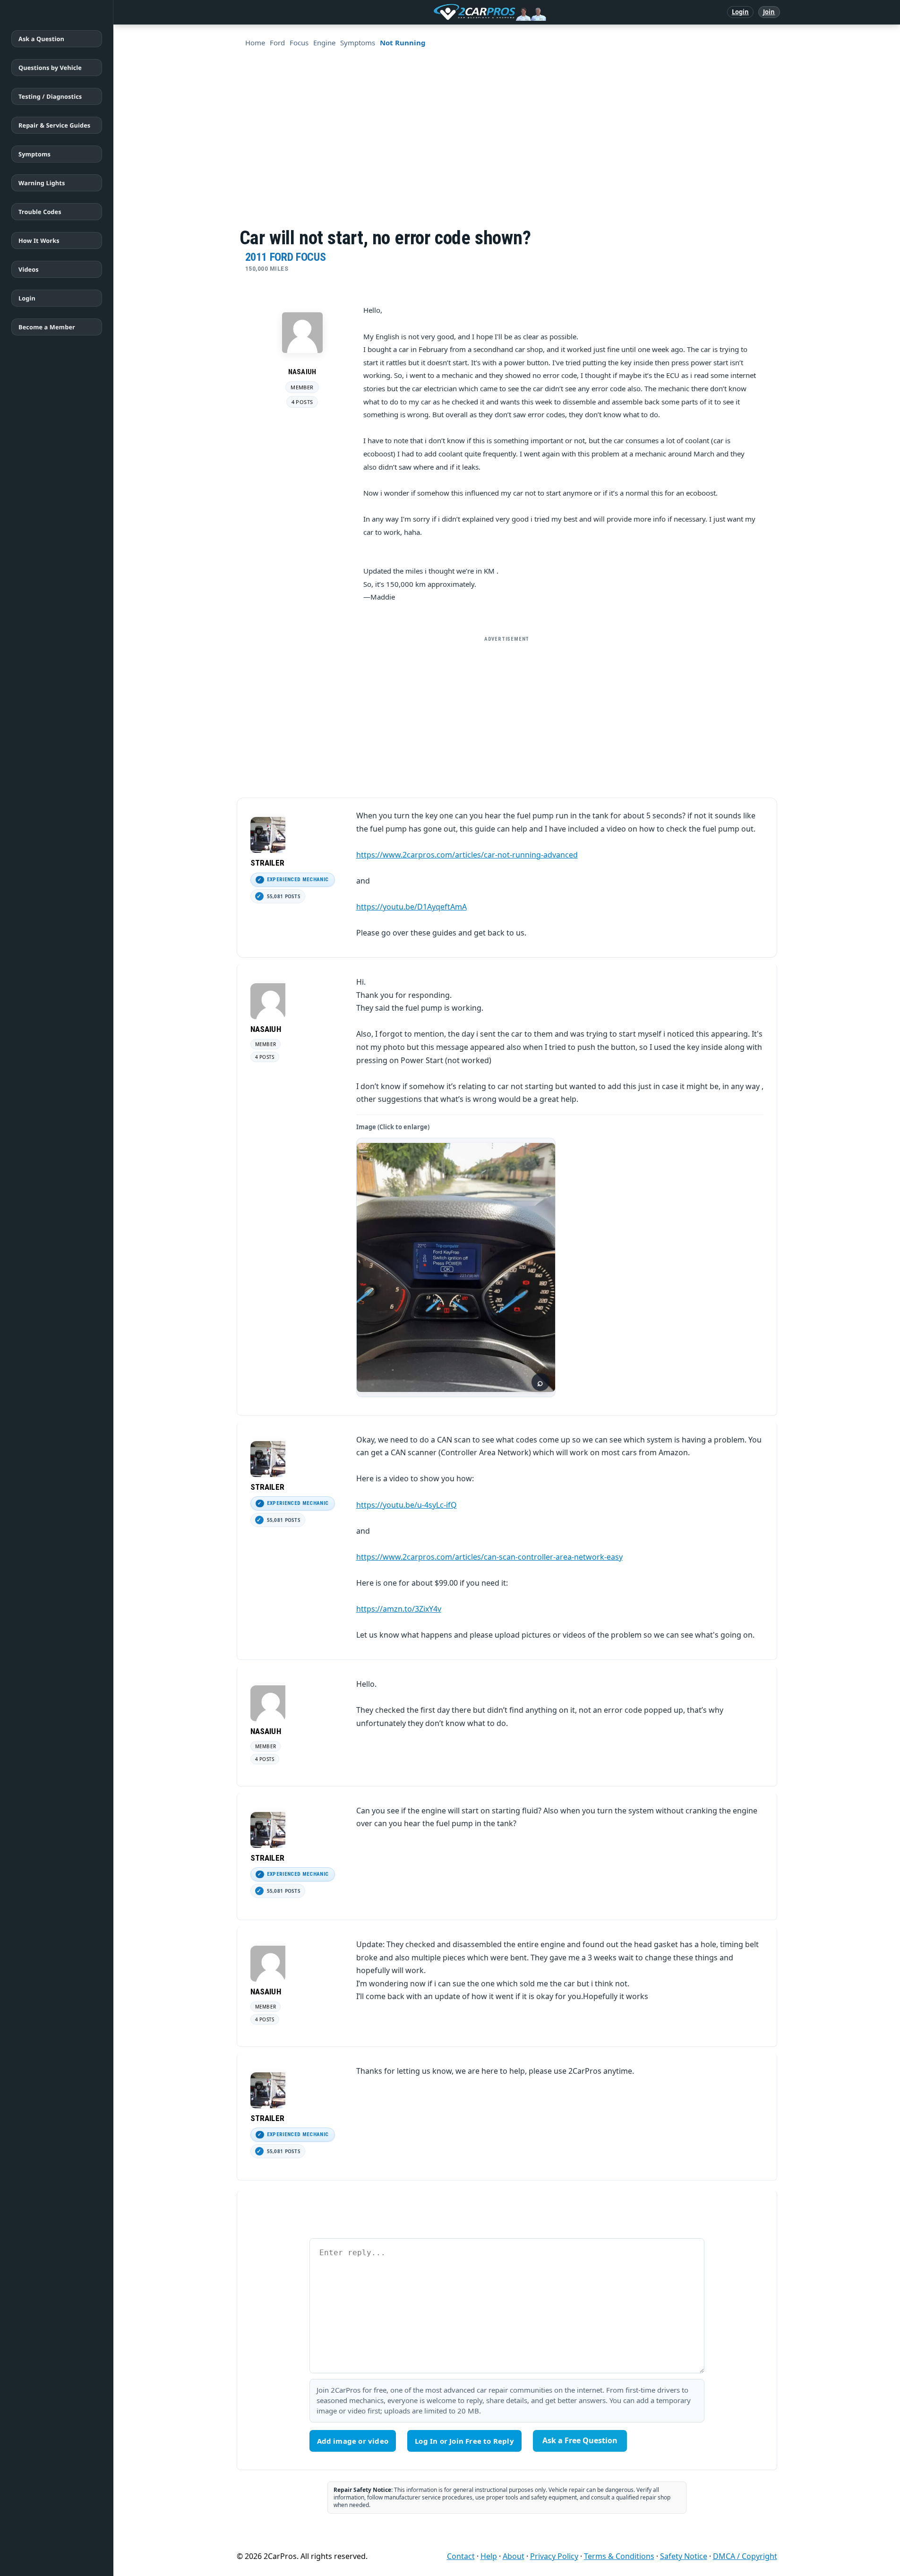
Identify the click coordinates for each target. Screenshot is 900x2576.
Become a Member (47, 327)
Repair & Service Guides (54, 125)
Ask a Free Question (580, 2440)
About (514, 2556)
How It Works (39, 240)
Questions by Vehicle (50, 68)
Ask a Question (41, 39)
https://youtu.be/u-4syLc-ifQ (407, 1505)
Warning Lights (42, 183)
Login (741, 12)
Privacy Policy (554, 2556)
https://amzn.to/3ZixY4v (399, 1609)
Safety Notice (684, 2556)
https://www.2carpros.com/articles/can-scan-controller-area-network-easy (489, 1557)
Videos (29, 269)
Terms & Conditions (619, 2556)
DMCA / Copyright (745, 2556)
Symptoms (34, 154)
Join (769, 12)
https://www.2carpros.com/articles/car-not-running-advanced (467, 855)
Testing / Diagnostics (50, 96)
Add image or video (353, 2441)
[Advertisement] (529, 157)
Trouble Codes (40, 212)
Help (489, 2556)
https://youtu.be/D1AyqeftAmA (411, 907)
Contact (461, 2556)
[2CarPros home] (441, 12)
